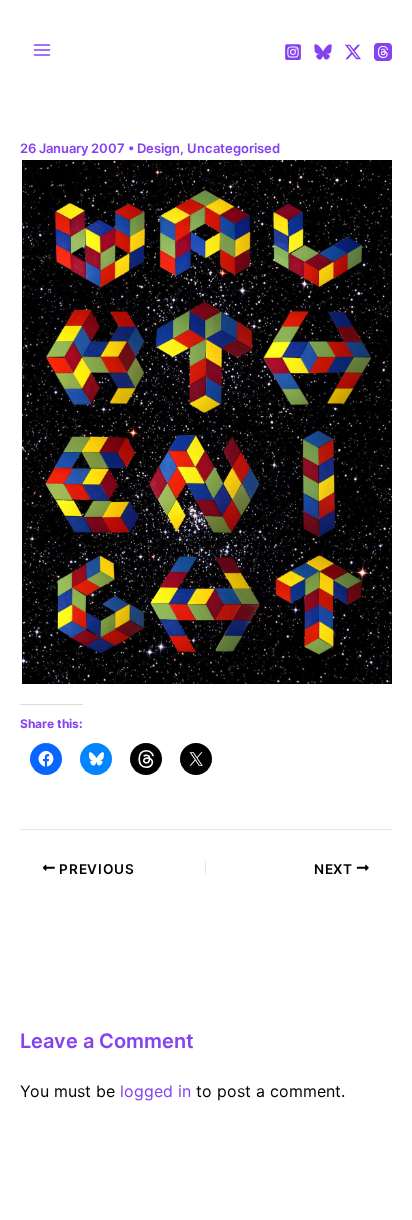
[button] (206, 422)
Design (158, 148)
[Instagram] (293, 52)
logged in (155, 1091)
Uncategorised (233, 148)
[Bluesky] (323, 52)
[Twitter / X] (353, 52)
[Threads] (383, 52)
